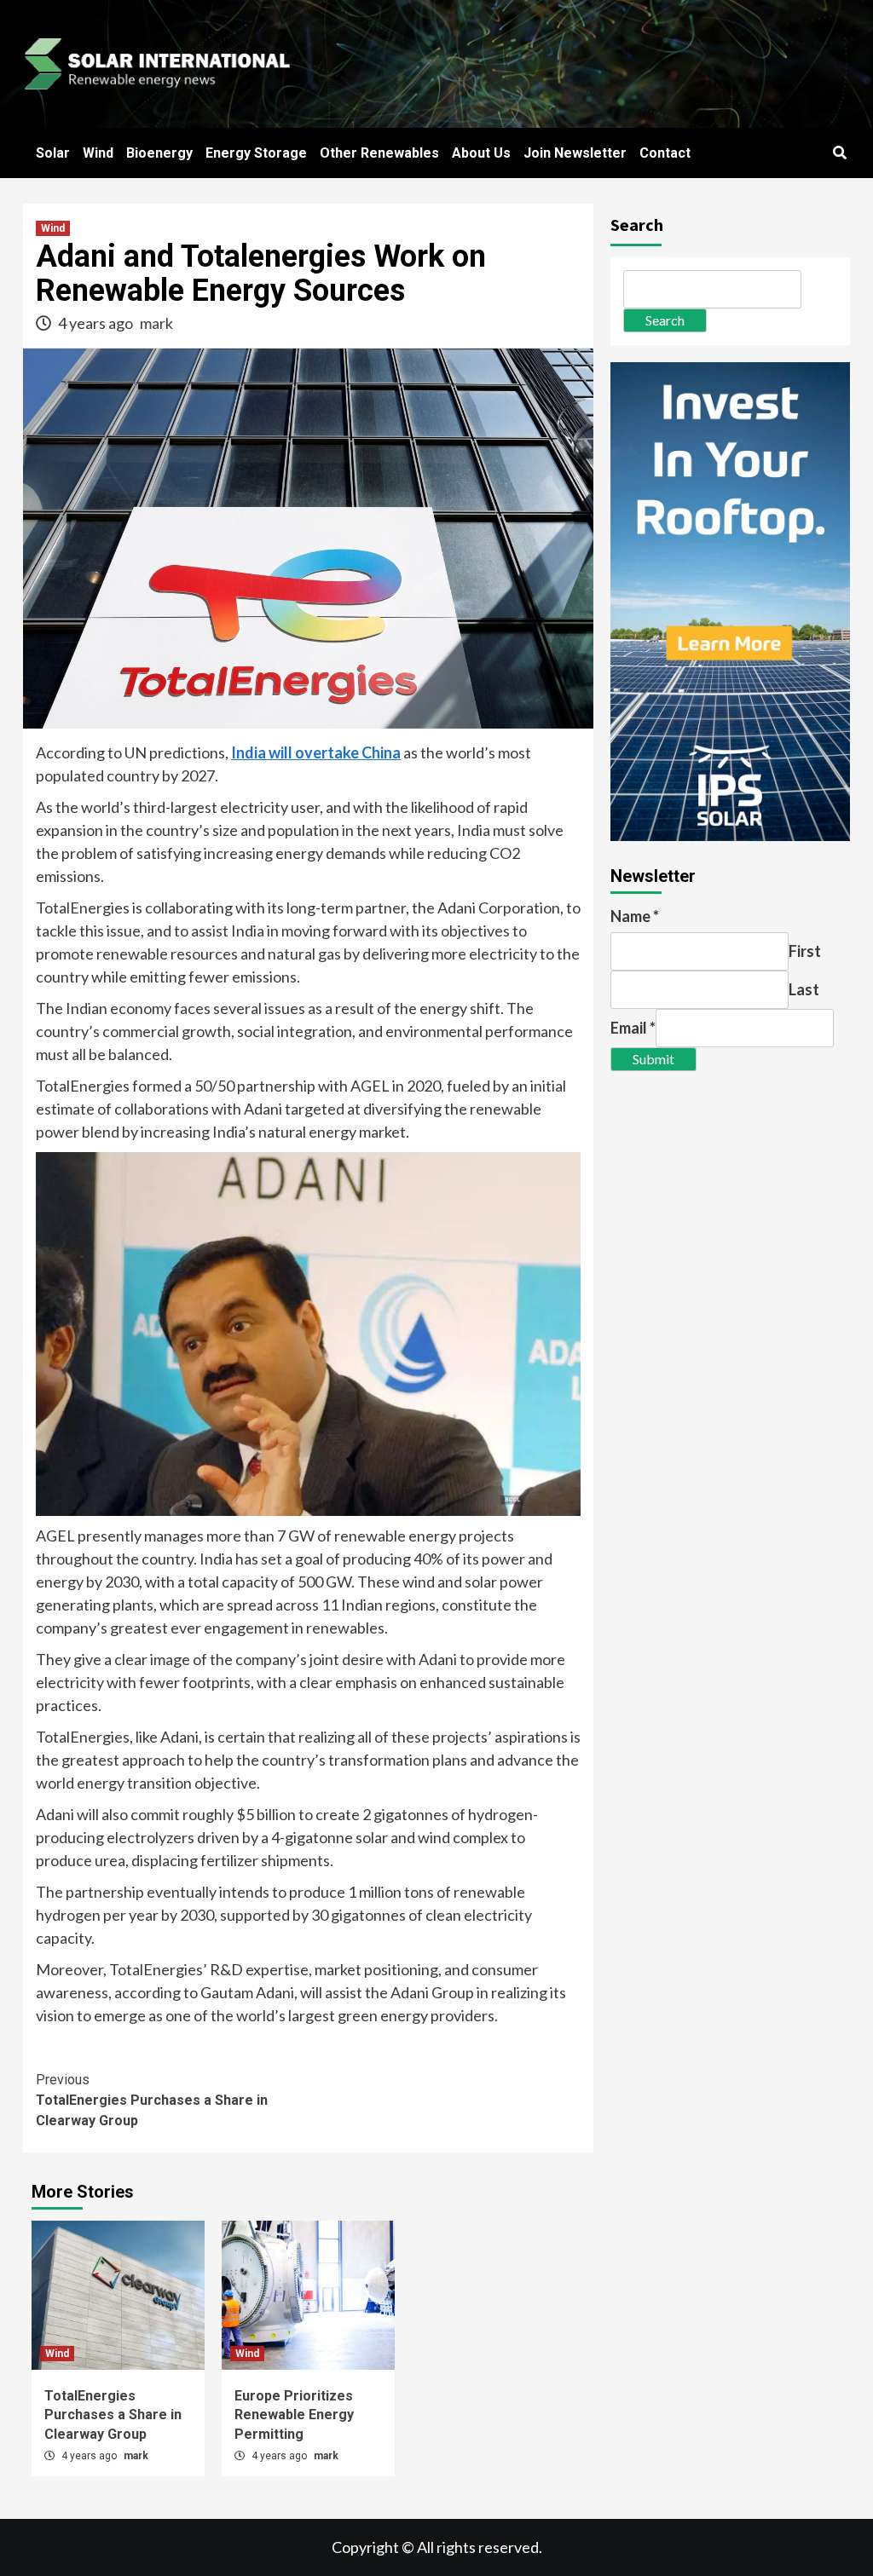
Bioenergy (159, 153)
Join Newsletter (575, 153)
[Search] (839, 153)
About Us (481, 153)
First (805, 951)
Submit (653, 1059)
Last (804, 989)
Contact (665, 153)
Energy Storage (256, 153)
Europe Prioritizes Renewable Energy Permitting (294, 2415)
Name (635, 916)
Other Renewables (379, 153)
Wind (98, 153)
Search (637, 225)
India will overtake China (316, 752)
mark (156, 323)
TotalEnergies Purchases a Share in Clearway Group (152, 2100)
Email (633, 1028)
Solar (53, 153)
